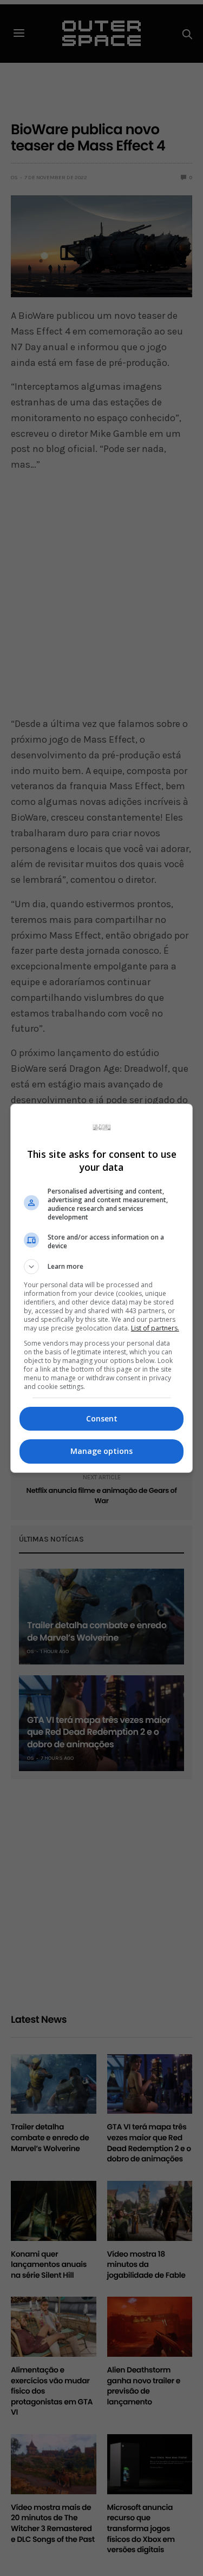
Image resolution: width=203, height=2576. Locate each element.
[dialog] (102, 1288)
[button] (102, 1267)
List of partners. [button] (155, 1328)
